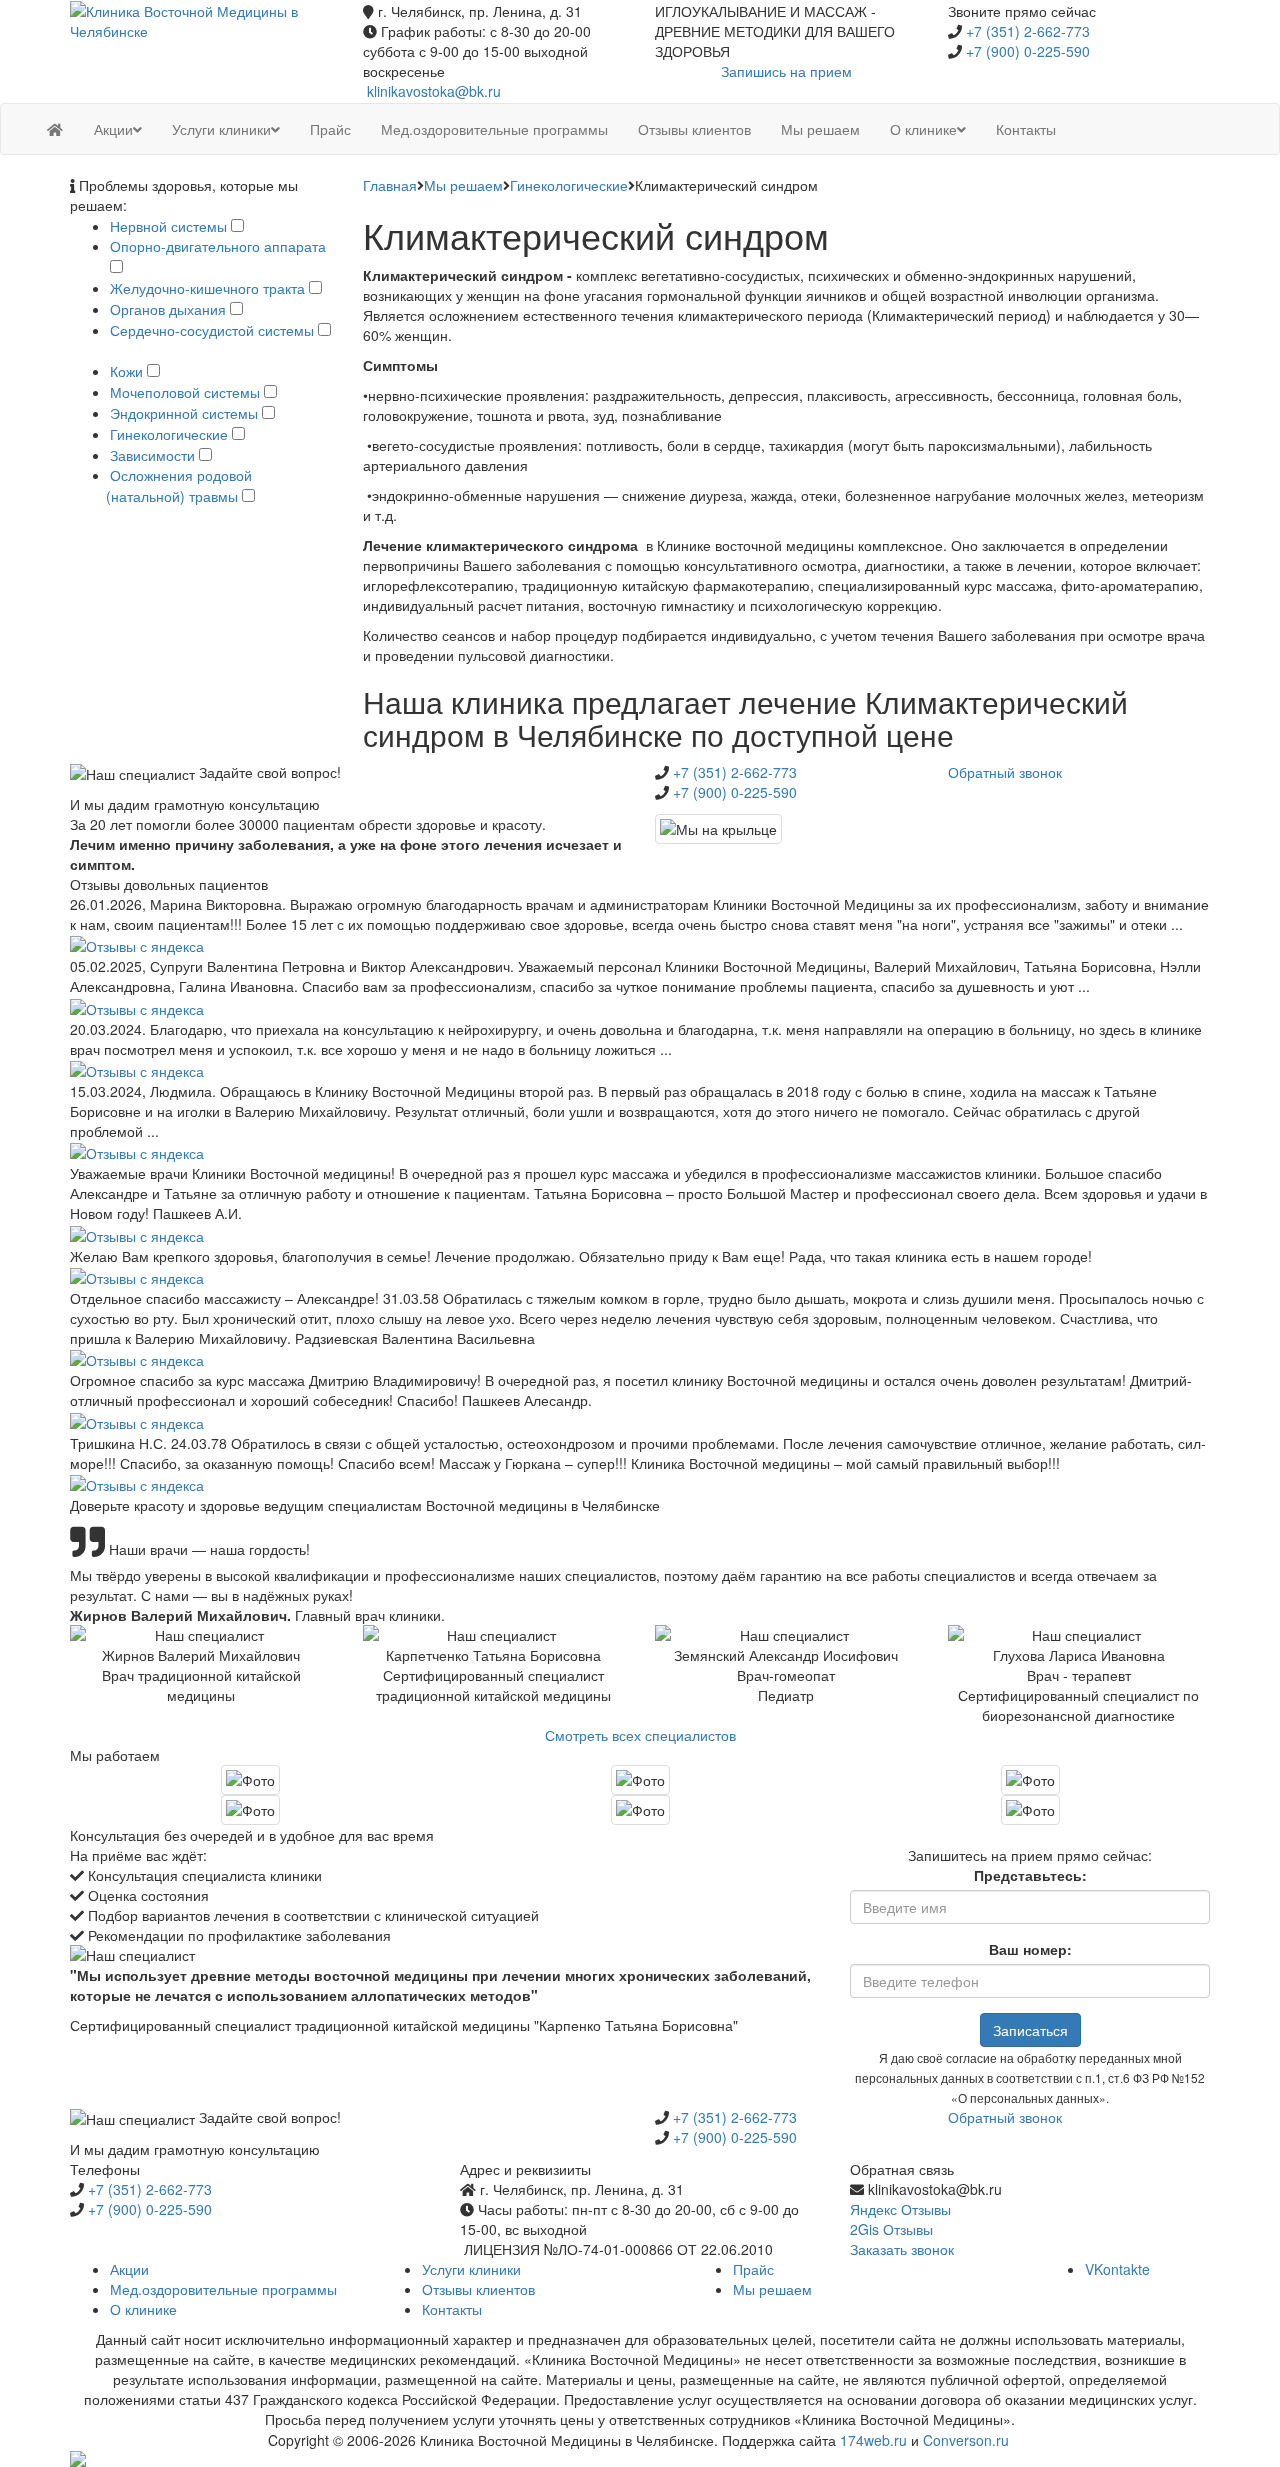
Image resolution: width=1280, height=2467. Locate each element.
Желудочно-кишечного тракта (207, 288)
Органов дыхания (168, 309)
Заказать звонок (902, 2249)
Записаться (1030, 2030)
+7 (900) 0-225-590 (1028, 51)
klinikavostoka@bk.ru (434, 91)
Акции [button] (113, 129)
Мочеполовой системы (185, 392)
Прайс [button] (330, 129)
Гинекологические (169, 434)
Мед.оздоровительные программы (223, 2289)
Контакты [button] (1026, 129)
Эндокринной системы (184, 413)
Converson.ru (966, 2440)
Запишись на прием (786, 71)
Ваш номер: (1030, 1949)
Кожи (126, 371)
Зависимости (152, 455)
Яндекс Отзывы (900, 2209)
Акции (129, 2269)
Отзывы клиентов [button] (694, 129)
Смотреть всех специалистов (640, 1735)
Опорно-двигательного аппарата (218, 246)
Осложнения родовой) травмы (181, 485)
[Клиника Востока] (55, 129)
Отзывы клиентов (478, 2289)
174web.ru (873, 2440)
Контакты (452, 2309)
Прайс (753, 2269)
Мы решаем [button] (820, 129)
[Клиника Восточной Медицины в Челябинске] (201, 19)
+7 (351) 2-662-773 (1028, 31)
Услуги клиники (471, 2269)
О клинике (143, 2309)
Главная (390, 185)
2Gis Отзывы (891, 2229)
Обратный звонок (1005, 772)
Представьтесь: (1030, 1875)
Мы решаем (463, 185)
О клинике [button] (923, 129)
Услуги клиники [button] (221, 129)
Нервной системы (168, 226)
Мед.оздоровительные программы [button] (494, 129)
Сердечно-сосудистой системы (212, 330)
